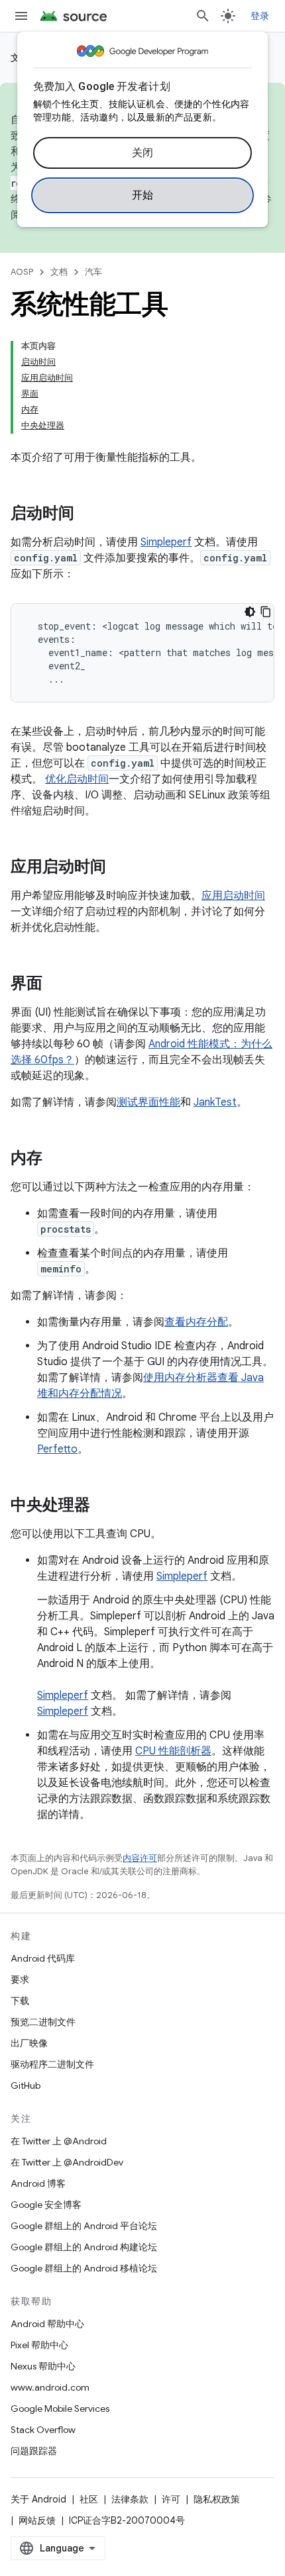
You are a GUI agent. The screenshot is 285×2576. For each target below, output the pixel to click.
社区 (89, 2499)
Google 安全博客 (46, 2205)
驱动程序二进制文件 (52, 2064)
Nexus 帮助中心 (43, 2366)
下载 (20, 2001)
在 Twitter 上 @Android (59, 2141)
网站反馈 (37, 2520)
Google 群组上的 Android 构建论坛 (84, 2247)
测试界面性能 (148, 1102)
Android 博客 (38, 2183)
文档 (59, 272)
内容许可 (140, 1858)
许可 (171, 2499)
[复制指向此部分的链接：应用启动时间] (119, 868)
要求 (20, 1980)
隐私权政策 (217, 2499)
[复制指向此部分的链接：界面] (56, 984)
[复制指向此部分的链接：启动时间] (87, 514)
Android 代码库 (43, 1958)
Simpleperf (166, 542)
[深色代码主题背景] (250, 612)
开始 (143, 195)
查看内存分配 (196, 1322)
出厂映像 (29, 2043)
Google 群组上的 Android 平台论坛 (84, 2226)
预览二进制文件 (43, 2022)
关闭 (143, 153)
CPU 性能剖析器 (173, 1751)
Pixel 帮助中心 (39, 2345)
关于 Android (38, 2499)
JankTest (215, 1102)
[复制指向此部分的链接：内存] (56, 1159)
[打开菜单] (21, 16)
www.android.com (50, 2387)
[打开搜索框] (203, 16)
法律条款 (130, 2499)
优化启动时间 (77, 779)
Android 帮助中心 (47, 2324)
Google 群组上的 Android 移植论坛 (84, 2268)
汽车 (93, 272)
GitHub (26, 2085)
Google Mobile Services (60, 2409)
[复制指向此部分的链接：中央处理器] (103, 1506)
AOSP (22, 272)
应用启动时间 (233, 896)
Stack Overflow (43, 2430)
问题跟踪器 (34, 2451)
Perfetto (57, 1449)
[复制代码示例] (266, 612)
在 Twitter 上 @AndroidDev (67, 2162)
